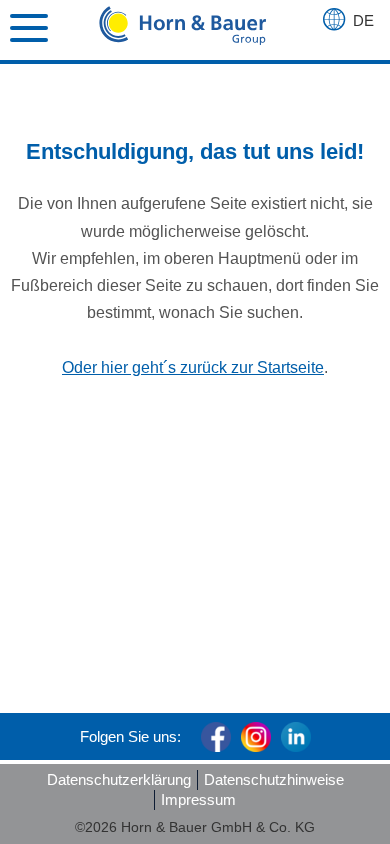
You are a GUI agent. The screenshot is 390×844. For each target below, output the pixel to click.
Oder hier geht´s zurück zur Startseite (193, 367)
